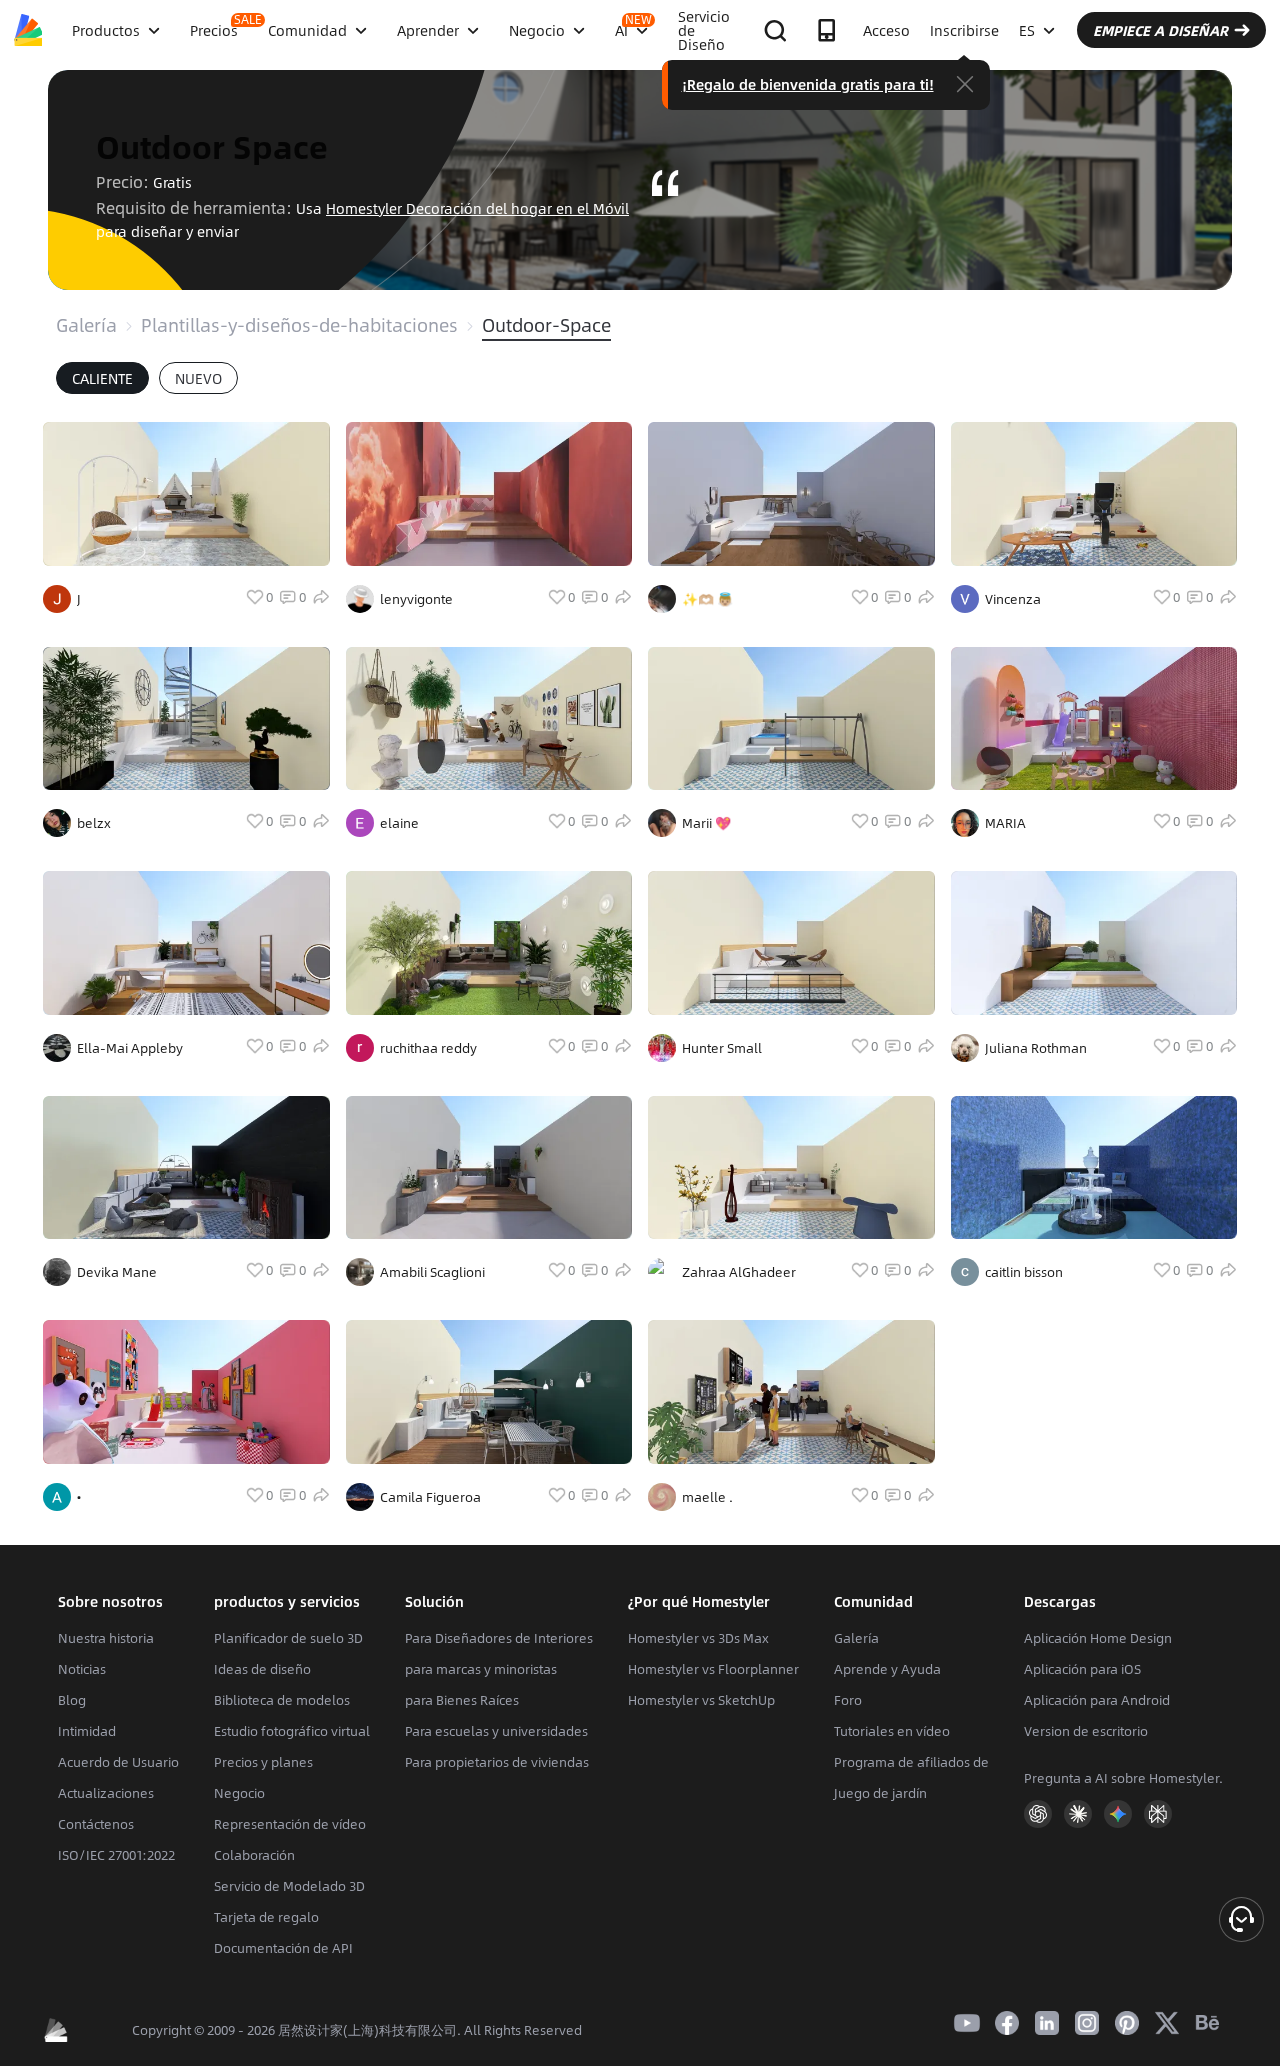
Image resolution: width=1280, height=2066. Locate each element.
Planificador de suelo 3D (288, 1638)
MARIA (1005, 823)
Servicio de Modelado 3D (289, 1886)
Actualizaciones (106, 1793)
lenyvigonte (416, 599)
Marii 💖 (706, 823)
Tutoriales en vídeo (892, 1731)
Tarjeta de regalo (266, 1917)
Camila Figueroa (430, 1497)
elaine (399, 823)
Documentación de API (283, 1948)
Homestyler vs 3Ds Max (698, 1638)
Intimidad (87, 1731)
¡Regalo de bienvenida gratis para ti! (808, 84)
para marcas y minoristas (481, 1669)
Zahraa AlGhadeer (739, 1272)
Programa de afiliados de (911, 1762)
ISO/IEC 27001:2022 (116, 1855)
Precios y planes (263, 1762)
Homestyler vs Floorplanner (713, 1669)
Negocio (239, 1793)
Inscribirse (964, 30)
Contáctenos (96, 1824)
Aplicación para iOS (1082, 1669)
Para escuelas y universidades (496, 1731)
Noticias (82, 1669)
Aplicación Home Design (1098, 1638)
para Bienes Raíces (462, 1700)
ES (1027, 30)
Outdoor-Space (546, 325)
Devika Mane (117, 1272)
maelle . (707, 1497)
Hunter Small (722, 1048)
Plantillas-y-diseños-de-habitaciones (299, 325)
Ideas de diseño (262, 1669)
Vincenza (1013, 599)
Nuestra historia (106, 1638)
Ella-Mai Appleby (130, 1048)
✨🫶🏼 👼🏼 (707, 599)
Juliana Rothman (1036, 1048)
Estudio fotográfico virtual (292, 1731)
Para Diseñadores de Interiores (499, 1638)
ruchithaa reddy (428, 1048)
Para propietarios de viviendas (497, 1762)
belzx (94, 823)
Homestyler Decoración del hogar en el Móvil (477, 208)
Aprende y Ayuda (887, 1669)
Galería (86, 325)
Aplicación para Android (1097, 1700)
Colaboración (254, 1855)
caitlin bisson (1024, 1272)
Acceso (886, 30)
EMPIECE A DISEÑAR (1160, 30)
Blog (72, 1700)
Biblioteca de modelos (282, 1700)
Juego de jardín (880, 1793)
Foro (848, 1700)
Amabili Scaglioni (432, 1272)
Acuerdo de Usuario (118, 1762)
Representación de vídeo (290, 1824)
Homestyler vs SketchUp (701, 1700)
